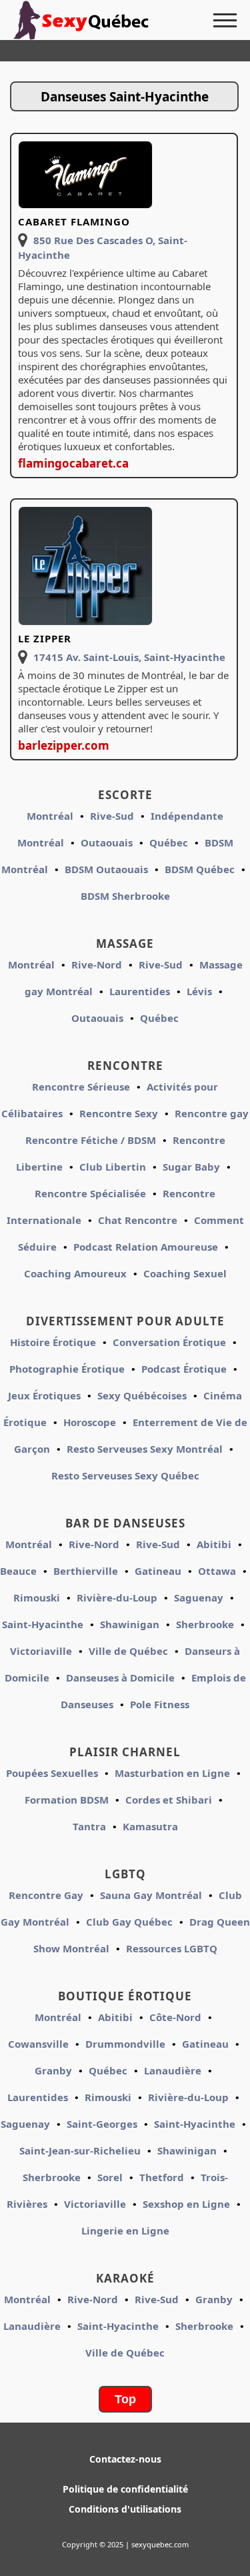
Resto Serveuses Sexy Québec (125, 1475)
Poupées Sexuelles (52, 1773)
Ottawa (217, 1571)
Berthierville (86, 1571)
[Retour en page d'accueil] (87, 20)
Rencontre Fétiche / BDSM (91, 1140)
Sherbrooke (205, 1624)
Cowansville (38, 2044)
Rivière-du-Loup (117, 1597)
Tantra (89, 1826)
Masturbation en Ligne (172, 1773)
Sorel (110, 2177)
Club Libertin (113, 1167)
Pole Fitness (160, 1704)
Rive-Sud (112, 816)
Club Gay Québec (129, 1922)
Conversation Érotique (169, 1342)
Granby (53, 2070)
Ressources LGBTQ (172, 1948)
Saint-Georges (102, 2124)
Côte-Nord (175, 2017)
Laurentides (140, 991)
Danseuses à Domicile (120, 1678)
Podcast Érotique (184, 1369)
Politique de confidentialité (125, 2489)
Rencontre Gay (46, 1895)
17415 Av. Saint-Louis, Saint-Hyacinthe (129, 657)
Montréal (50, 816)
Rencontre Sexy (119, 1113)
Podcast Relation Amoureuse (146, 1247)
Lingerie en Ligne (125, 2230)
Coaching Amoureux (75, 1273)
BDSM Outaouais (106, 869)
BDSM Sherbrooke (125, 896)
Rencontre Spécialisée (90, 1193)
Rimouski (37, 1597)
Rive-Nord (97, 964)
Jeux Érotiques (44, 1395)
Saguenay (199, 1597)
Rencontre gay (212, 1113)
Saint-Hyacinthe (43, 1624)
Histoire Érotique (53, 1342)
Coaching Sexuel (185, 1273)
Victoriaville (41, 1651)
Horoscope (90, 1422)
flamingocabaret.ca (73, 463)
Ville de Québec (128, 1651)
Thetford (162, 2177)
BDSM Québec (200, 869)
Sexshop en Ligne (186, 2204)
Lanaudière (173, 2070)
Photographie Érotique (67, 1369)
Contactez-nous (125, 2459)
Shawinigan (130, 1624)
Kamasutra (150, 1826)
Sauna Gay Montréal (151, 1895)
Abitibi (214, 1544)
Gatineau (158, 1571)
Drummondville (125, 2044)
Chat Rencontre (138, 1220)
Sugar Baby (191, 1167)
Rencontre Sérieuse (81, 1087)
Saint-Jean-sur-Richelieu (80, 2150)
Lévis (199, 991)
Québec (169, 842)
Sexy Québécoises (142, 1395)
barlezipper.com (64, 745)
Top (125, 2399)
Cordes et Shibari (169, 1800)
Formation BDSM (67, 1800)
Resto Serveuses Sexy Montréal (145, 1449)
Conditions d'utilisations (125, 2509)
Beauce (18, 1571)
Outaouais (107, 842)
